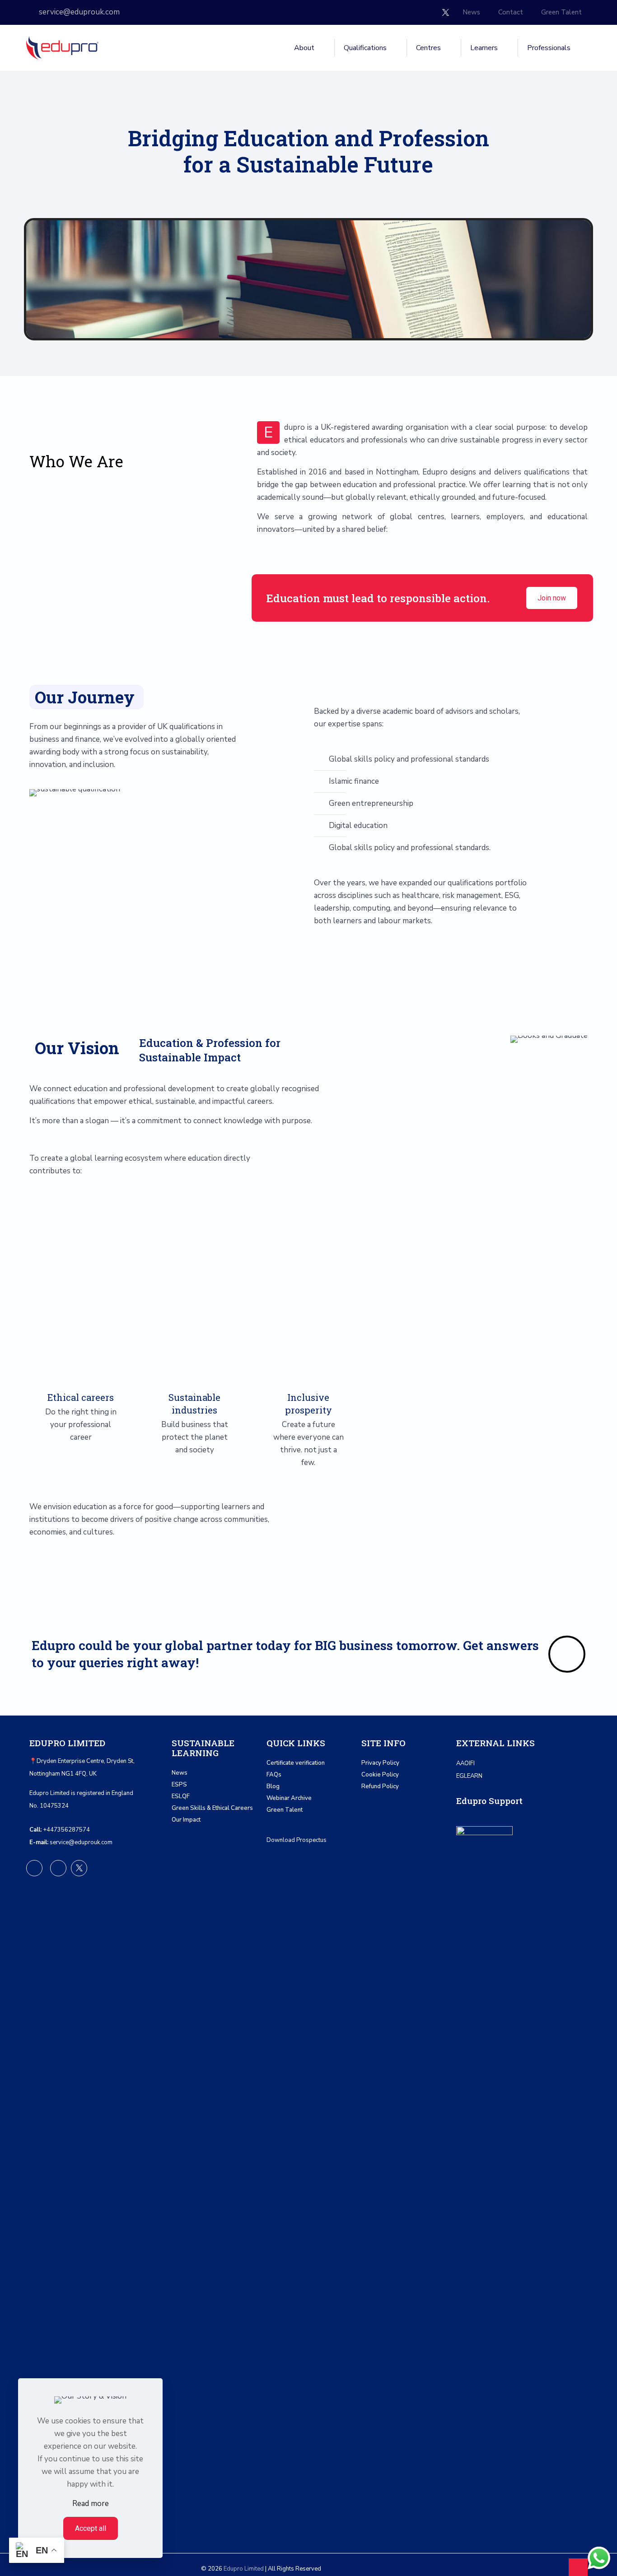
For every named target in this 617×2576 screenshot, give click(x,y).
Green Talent (285, 1810)
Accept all (91, 2528)
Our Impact (186, 1820)
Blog (273, 1786)
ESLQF (181, 1796)
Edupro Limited (244, 2569)
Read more (91, 2504)
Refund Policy (380, 1786)
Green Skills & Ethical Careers (212, 1808)
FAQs (274, 1775)
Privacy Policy (380, 1763)
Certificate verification (296, 1763)
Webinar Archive (289, 1798)
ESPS (179, 1785)
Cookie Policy (380, 1775)
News (180, 1773)
